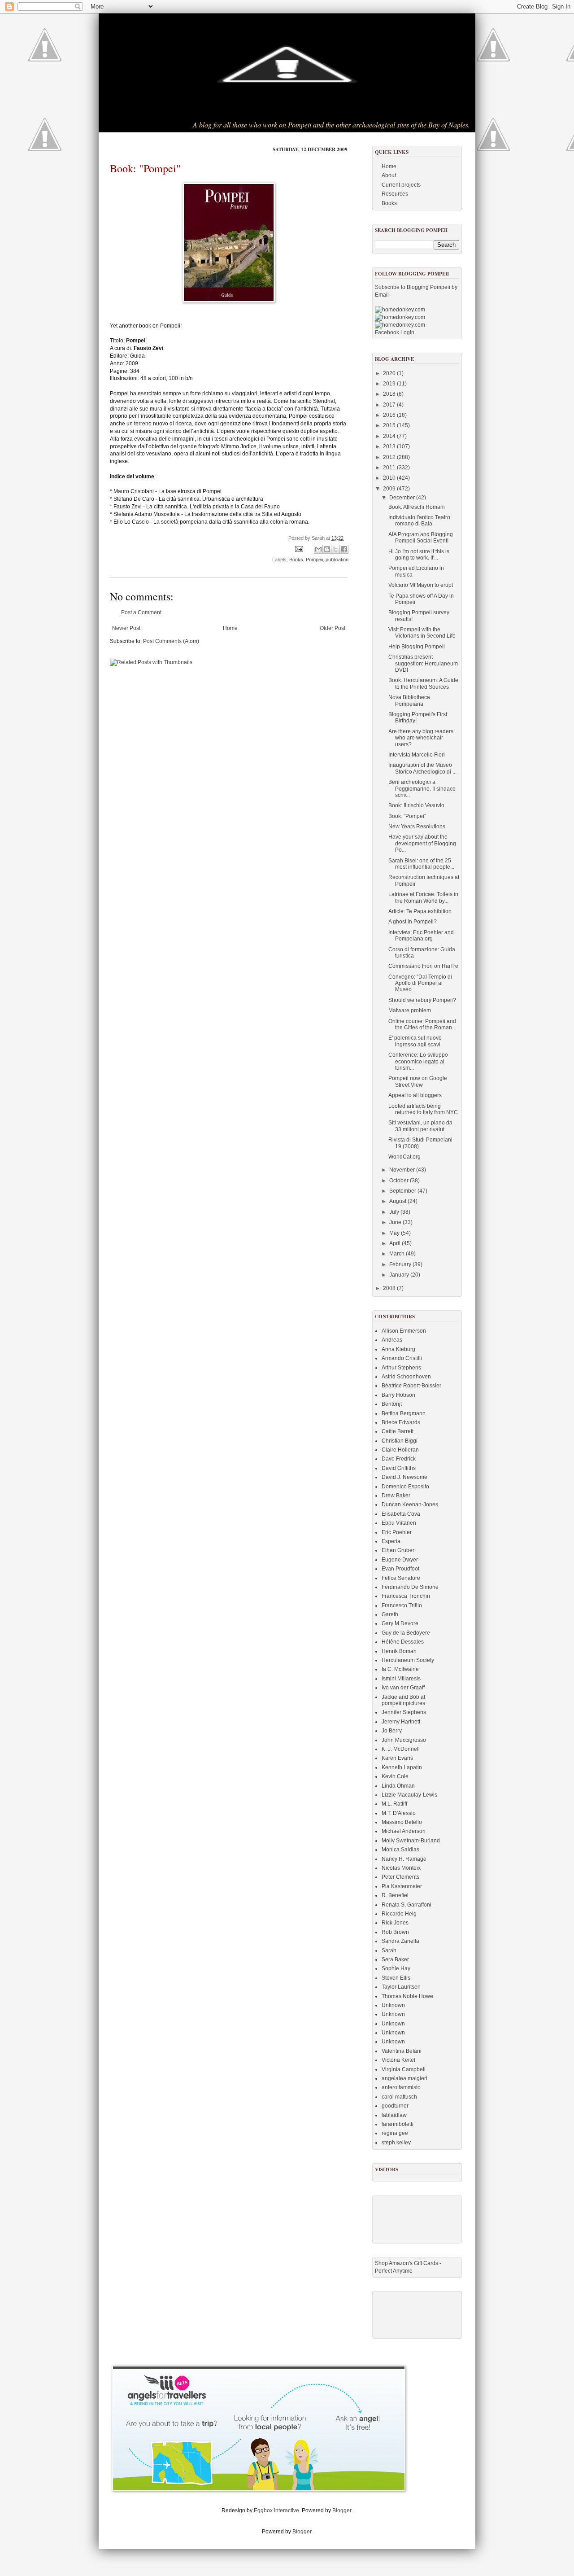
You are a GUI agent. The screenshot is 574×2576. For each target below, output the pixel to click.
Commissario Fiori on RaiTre (423, 966)
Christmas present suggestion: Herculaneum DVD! (423, 663)
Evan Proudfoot (400, 1569)
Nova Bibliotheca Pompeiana (409, 700)
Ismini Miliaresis (401, 1679)
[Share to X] (335, 549)
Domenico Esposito (405, 1487)
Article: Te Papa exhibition (420, 911)
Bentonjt (392, 1404)
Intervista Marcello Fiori (417, 755)
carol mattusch (399, 2097)
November (403, 1170)
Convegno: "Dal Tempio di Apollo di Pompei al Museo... (420, 983)
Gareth (390, 1614)
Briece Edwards (401, 1422)
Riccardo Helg (399, 1914)
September (403, 1191)
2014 (390, 436)
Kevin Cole (395, 1776)
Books (296, 560)
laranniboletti (398, 2124)
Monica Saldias (400, 1850)
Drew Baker (396, 1496)
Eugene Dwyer (400, 1560)
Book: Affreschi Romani (417, 507)
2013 (390, 446)
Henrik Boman (399, 1651)
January (400, 1275)
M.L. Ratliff (394, 1804)
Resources (395, 194)
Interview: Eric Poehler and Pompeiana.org (421, 936)
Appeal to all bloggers (415, 1095)
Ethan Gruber (398, 1550)
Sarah (389, 1951)
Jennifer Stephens (404, 1712)
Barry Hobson (398, 1395)
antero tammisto (401, 2087)
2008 (390, 1288)
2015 (390, 425)
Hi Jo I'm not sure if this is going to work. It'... (419, 555)
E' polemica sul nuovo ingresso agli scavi (415, 1041)
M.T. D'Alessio (399, 1813)
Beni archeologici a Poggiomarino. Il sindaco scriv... (422, 789)
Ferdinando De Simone (410, 1587)
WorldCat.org (404, 1157)
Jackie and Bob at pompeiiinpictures (403, 1700)
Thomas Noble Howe (407, 1996)
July (395, 1212)
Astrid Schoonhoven (406, 1377)
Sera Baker (395, 1959)
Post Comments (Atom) (171, 641)
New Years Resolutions (417, 827)
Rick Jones (395, 1923)
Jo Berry (392, 1731)
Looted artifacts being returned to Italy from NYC (423, 1109)
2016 (390, 415)
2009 (390, 489)
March (398, 1254)
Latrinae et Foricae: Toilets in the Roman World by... (423, 897)
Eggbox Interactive (276, 2510)
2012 (390, 457)
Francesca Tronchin (406, 1596)
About (389, 175)
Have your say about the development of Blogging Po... (422, 843)
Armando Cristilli (402, 1358)
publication (337, 560)
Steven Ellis (396, 1978)
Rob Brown (395, 1932)
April (396, 1243)
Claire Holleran (400, 1450)
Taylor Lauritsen (401, 1987)
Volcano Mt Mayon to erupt (421, 585)
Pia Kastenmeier (402, 1886)
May (395, 1233)
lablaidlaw (394, 2115)
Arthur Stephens (401, 1368)
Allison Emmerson (404, 1331)
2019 (390, 384)
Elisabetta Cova (401, 1514)
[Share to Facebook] (344, 549)
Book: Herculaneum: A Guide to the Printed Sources (423, 683)
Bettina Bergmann (404, 1413)
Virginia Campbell (404, 2069)
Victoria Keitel (398, 2060)
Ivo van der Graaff (403, 1688)
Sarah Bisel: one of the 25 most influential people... (421, 864)
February (401, 1264)
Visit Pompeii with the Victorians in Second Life (422, 633)
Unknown (393, 2005)
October (400, 1181)
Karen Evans (397, 1758)
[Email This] (318, 549)
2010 (390, 478)
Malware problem (410, 1010)
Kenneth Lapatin (402, 1767)
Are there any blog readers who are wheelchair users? (421, 738)
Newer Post (126, 628)
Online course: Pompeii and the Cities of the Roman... (422, 1024)
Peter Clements (400, 1877)
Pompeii (314, 560)
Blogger (342, 2510)
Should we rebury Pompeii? (422, 1000)
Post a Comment (141, 612)
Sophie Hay (396, 1968)
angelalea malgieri (404, 2078)
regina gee (395, 2133)
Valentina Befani (402, 2051)
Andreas (392, 1340)
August (398, 1201)
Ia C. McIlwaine (400, 1669)
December (403, 498)
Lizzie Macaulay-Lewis (409, 1795)
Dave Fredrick (399, 1459)
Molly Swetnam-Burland (411, 1841)
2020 (390, 373)
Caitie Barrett (398, 1431)
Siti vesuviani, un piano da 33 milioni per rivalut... (420, 1126)
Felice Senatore (401, 1578)
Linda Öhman (398, 1786)
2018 (390, 394)
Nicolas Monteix (401, 1868)
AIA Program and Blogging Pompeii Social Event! (421, 538)
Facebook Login (395, 332)
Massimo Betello (402, 1822)
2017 (390, 405)
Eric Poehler (397, 1532)
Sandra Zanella (400, 1941)
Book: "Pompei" (145, 168)
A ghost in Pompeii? (413, 922)
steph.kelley (396, 2143)
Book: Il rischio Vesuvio (416, 805)
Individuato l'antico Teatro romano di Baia (419, 520)
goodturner (395, 2106)
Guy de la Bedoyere (406, 1633)
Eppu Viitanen (399, 1523)
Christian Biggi (400, 1441)
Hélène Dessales (403, 1642)
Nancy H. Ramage (404, 1859)
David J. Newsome (404, 1477)
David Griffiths (399, 1468)
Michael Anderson (404, 1831)
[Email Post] (299, 549)
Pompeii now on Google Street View (418, 1081)
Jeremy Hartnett (401, 1722)
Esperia (391, 1541)
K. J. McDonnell (401, 1749)
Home (230, 628)
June (396, 1222)
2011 (390, 468)
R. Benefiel (395, 1895)
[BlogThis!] (327, 549)
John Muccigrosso (404, 1740)
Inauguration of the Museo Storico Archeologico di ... (422, 768)
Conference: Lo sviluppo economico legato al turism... (418, 1061)
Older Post (333, 628)
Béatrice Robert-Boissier (411, 1386)
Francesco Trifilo (402, 1605)
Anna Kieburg (398, 1349)
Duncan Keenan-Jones (410, 1504)
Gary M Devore (400, 1623)
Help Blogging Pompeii (417, 647)
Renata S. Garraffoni (407, 1905)
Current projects (401, 185)
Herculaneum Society (408, 1660)
